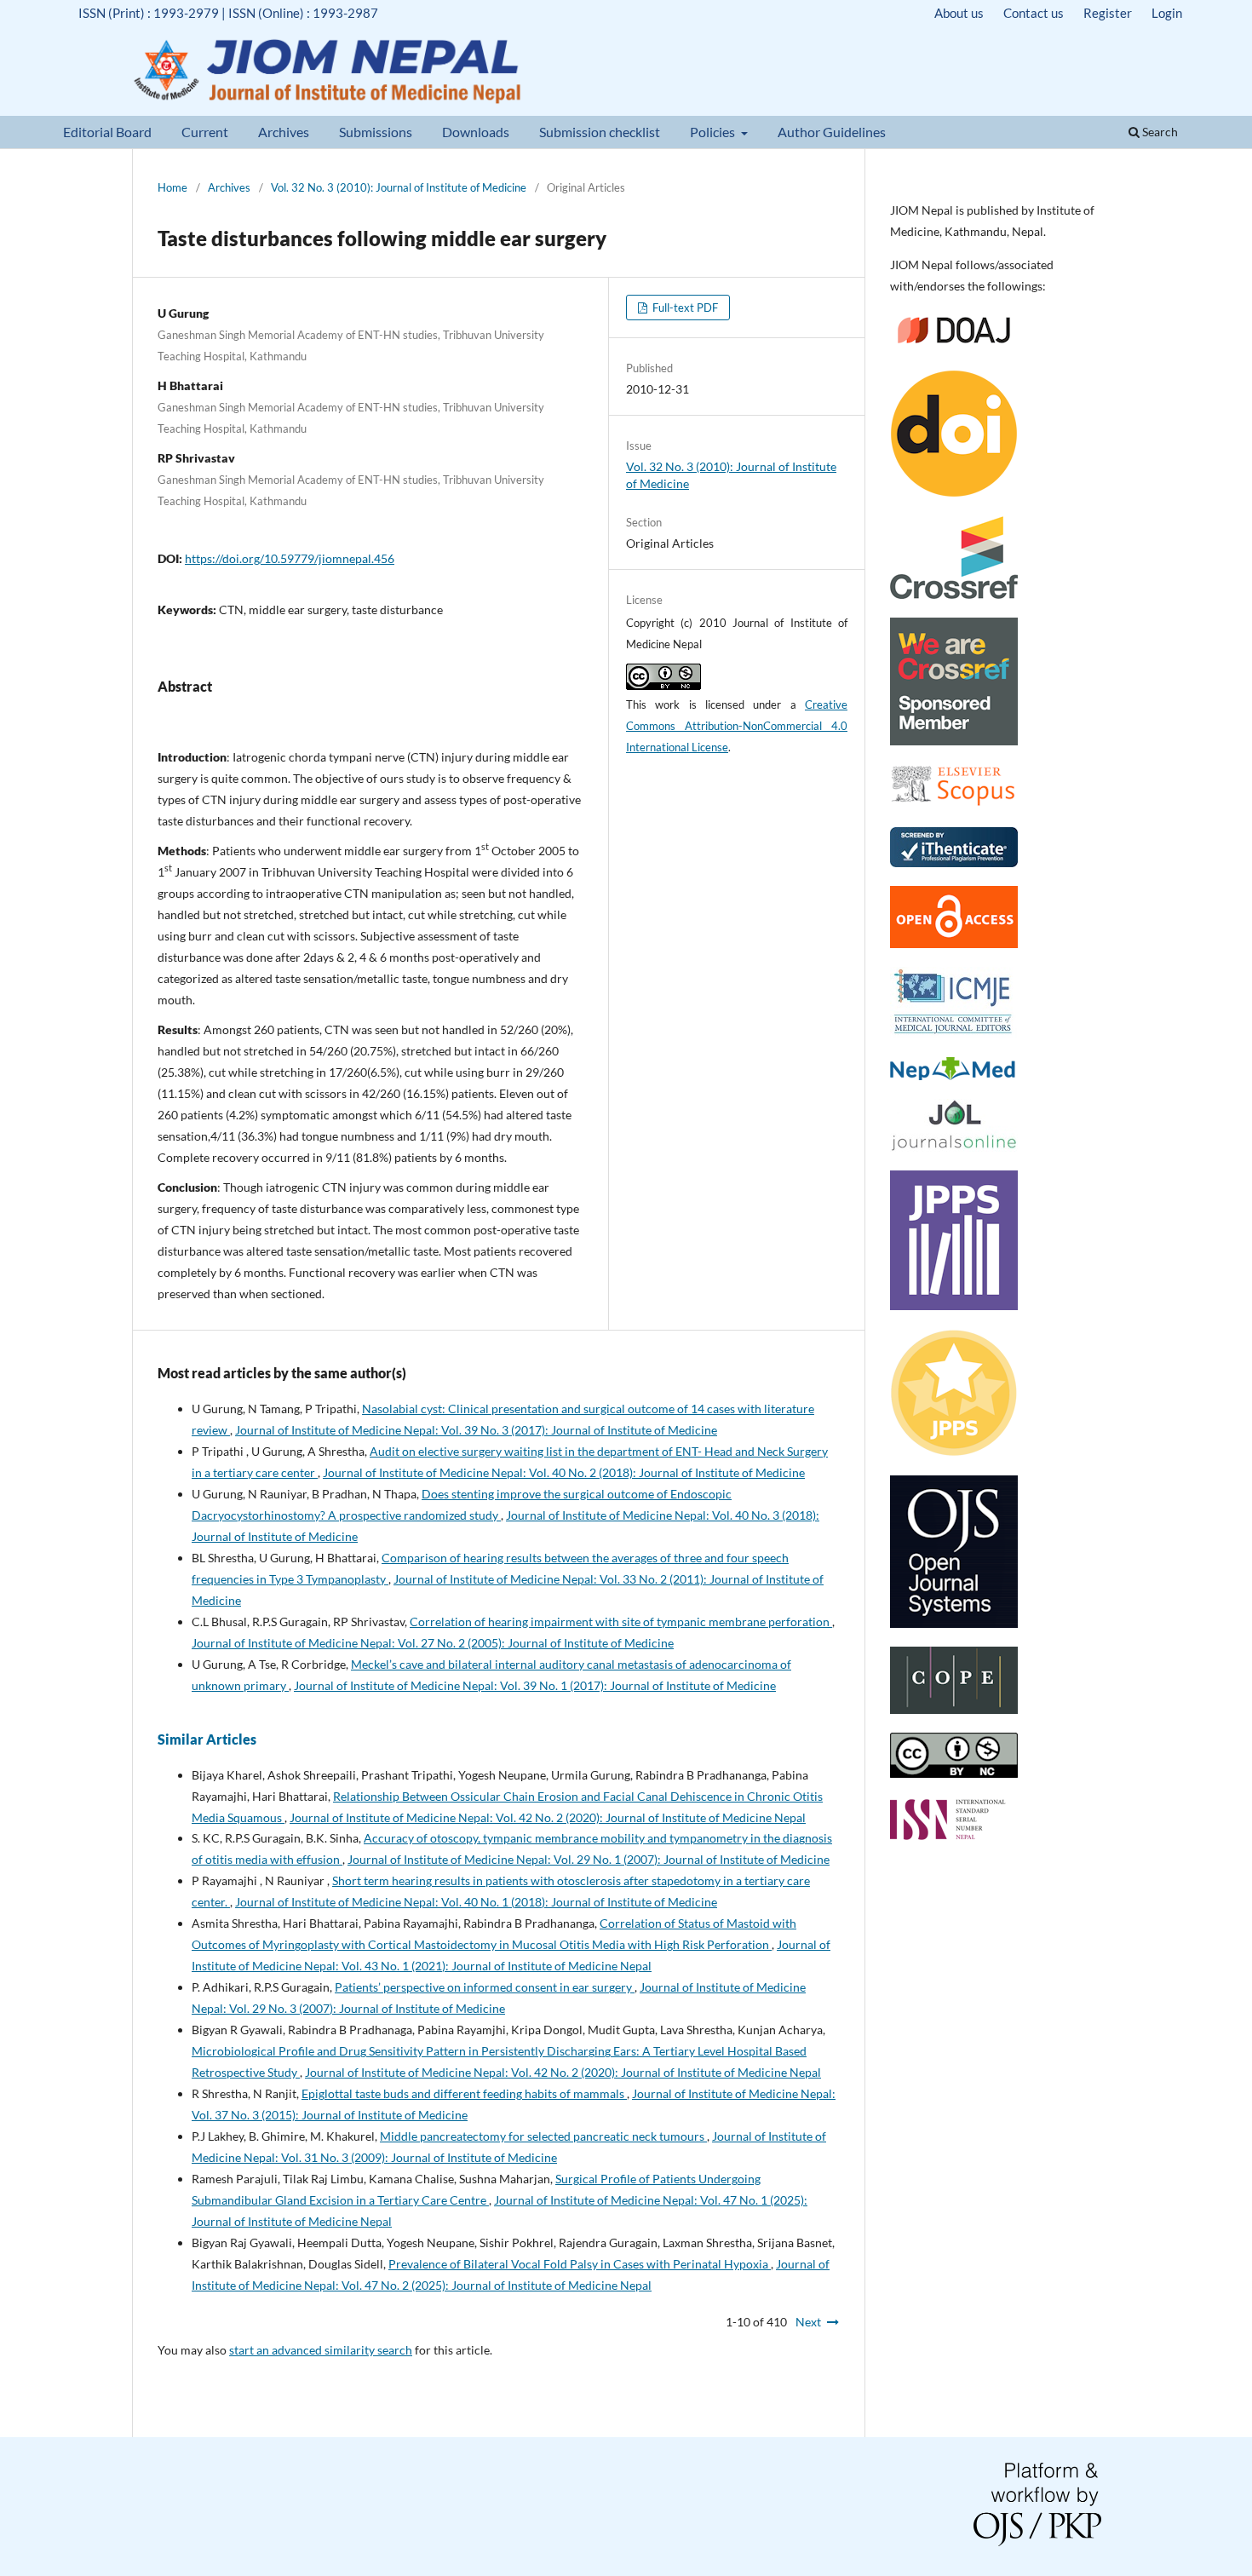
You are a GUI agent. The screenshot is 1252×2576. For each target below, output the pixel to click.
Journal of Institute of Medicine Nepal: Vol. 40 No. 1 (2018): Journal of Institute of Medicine (476, 1902)
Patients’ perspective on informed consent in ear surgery (485, 1987)
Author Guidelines (832, 132)
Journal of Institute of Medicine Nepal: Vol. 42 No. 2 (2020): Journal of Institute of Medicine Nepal (548, 1817)
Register (1108, 13)
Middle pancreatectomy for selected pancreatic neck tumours (543, 2136)
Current (205, 132)
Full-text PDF (684, 308)
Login (1167, 13)
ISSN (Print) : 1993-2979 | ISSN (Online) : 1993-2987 (228, 13)
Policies (714, 132)
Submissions (376, 132)
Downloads (476, 132)
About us (959, 13)
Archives (284, 132)
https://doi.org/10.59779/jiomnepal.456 (290, 558)
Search (1159, 132)
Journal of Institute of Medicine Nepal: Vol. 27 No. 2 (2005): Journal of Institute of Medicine (433, 1643)
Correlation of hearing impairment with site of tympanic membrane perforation (621, 1621)
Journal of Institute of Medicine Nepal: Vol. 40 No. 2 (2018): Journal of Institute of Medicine (564, 1472)
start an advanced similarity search (321, 2350)
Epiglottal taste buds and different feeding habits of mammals (464, 2093)
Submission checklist (600, 132)
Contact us (1034, 13)
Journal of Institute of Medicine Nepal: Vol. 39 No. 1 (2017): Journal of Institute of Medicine (535, 1685)
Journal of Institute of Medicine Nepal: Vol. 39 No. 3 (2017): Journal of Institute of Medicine (476, 1430)
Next (808, 2322)
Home (172, 187)
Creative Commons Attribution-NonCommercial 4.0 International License (737, 726)
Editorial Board (107, 132)
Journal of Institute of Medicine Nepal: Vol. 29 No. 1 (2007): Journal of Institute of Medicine (589, 1859)
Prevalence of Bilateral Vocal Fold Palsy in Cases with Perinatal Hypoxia (580, 2264)
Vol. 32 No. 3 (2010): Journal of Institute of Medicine (399, 187)
